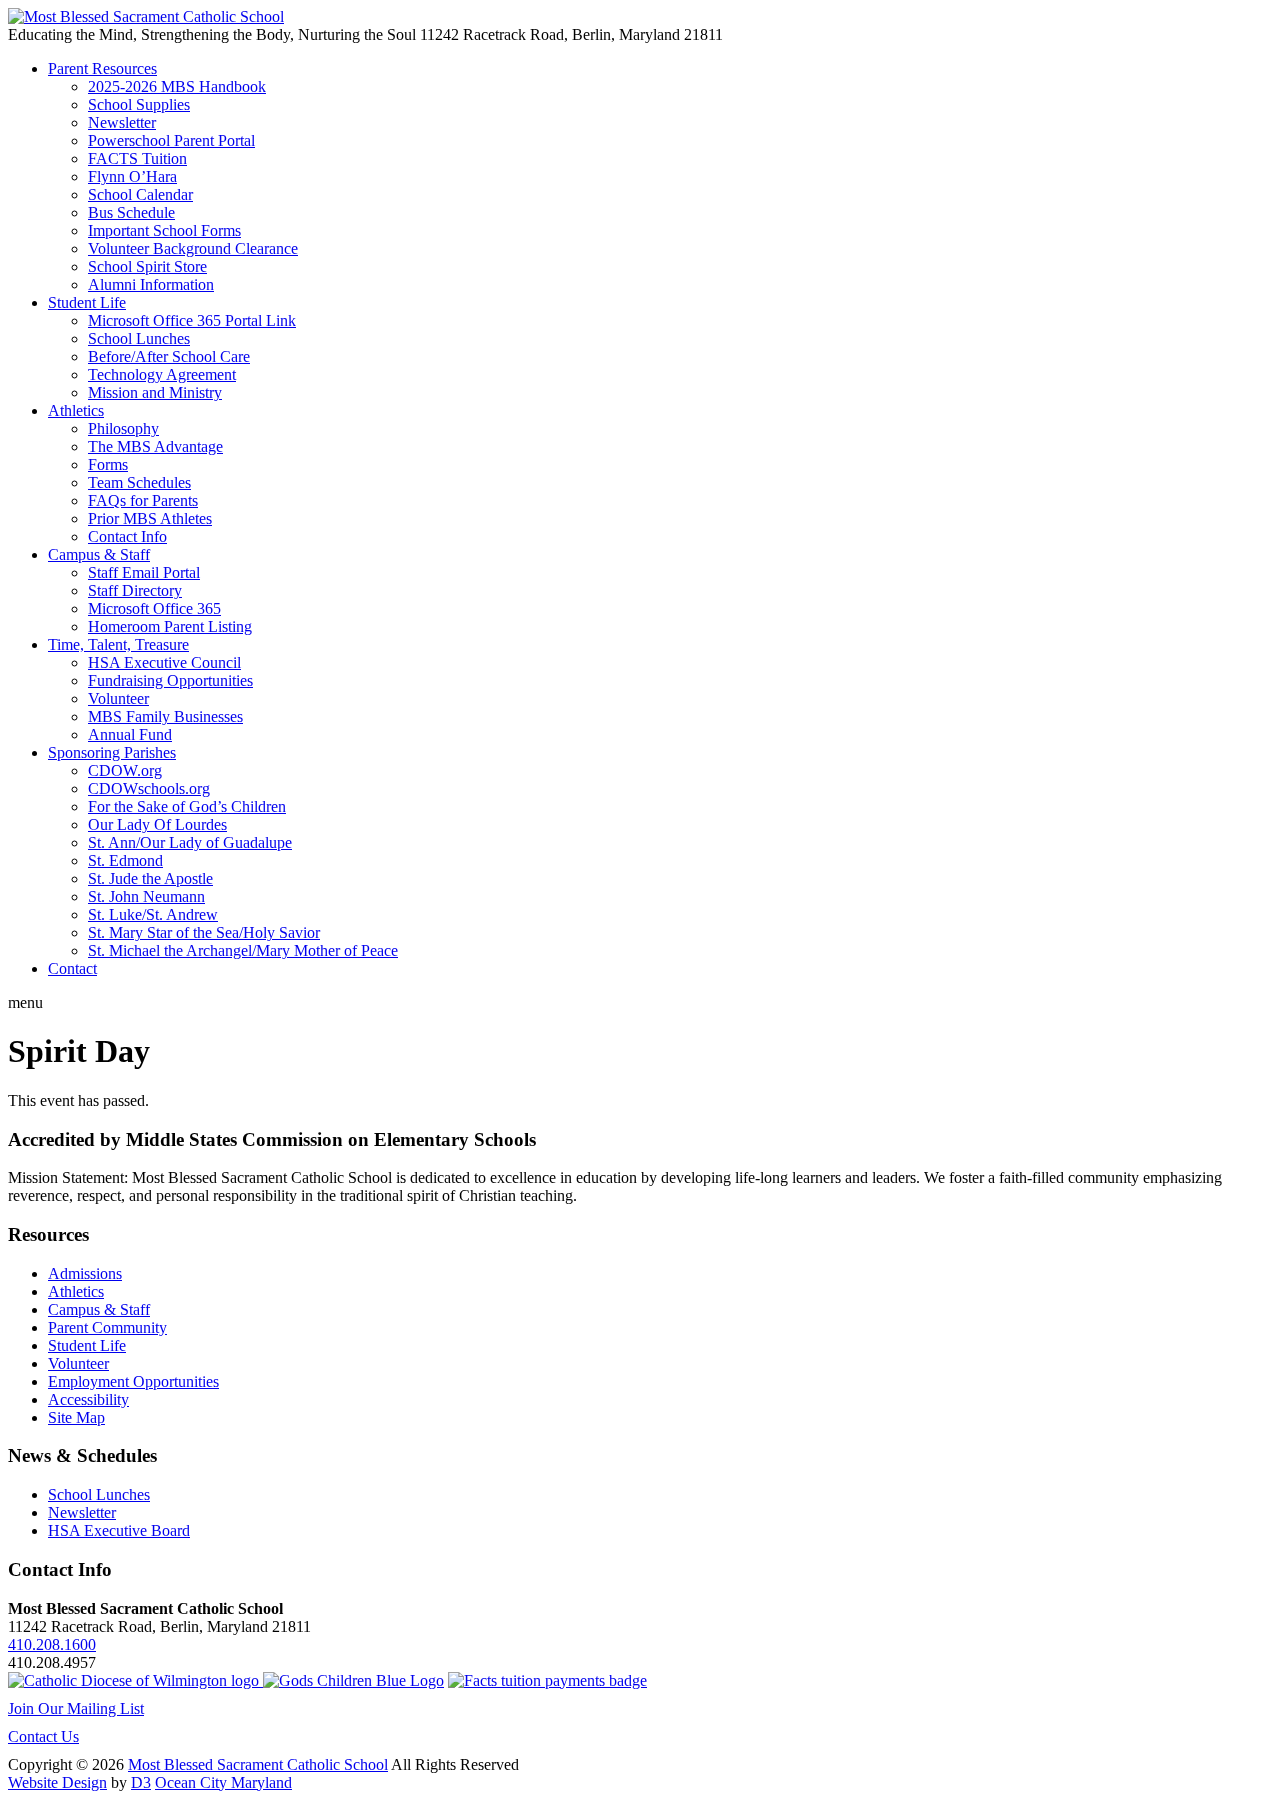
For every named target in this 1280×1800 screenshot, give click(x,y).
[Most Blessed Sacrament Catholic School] (146, 16)
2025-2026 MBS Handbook (177, 86)
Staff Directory (135, 590)
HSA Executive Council (164, 662)
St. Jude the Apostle (150, 878)
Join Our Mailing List (76, 1708)
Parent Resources (102, 68)
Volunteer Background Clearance (193, 248)
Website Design (57, 1782)
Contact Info (127, 536)
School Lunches (139, 338)
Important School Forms (164, 230)
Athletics (76, 410)
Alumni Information (151, 284)
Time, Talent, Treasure (118, 644)
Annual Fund (130, 734)
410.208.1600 (52, 1644)
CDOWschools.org (149, 788)
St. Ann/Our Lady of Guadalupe (190, 842)
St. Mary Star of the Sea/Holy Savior (204, 932)
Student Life (87, 302)
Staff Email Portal (144, 572)
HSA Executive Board (119, 1530)
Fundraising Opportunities (170, 680)
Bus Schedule (131, 212)
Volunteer (118, 698)
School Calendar (140, 194)
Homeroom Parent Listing (170, 626)
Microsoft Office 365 (154, 608)
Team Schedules (139, 482)
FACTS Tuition (137, 158)
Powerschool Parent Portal (171, 140)
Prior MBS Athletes (150, 518)
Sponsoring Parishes (112, 752)
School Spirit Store (147, 266)
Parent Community (107, 1327)
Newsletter (122, 122)
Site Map (76, 1417)
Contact (72, 968)
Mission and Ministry (155, 392)
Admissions (85, 1273)
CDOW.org (125, 770)
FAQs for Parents (143, 500)
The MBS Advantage (155, 446)
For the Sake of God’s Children (187, 806)
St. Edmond (125, 860)
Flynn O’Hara (132, 176)
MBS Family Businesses (165, 716)
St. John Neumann (146, 896)
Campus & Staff (99, 554)
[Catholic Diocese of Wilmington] (135, 1680)
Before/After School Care (169, 356)
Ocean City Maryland (223, 1782)
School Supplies (139, 104)
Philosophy (123, 428)
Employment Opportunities (133, 1381)
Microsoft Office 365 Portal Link (192, 320)
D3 (141, 1782)
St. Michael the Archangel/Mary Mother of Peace (243, 950)
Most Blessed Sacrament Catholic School (258, 1764)
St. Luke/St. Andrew (153, 914)
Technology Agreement (162, 374)
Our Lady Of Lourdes (157, 824)
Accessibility (88, 1399)
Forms (108, 464)
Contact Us (43, 1736)
